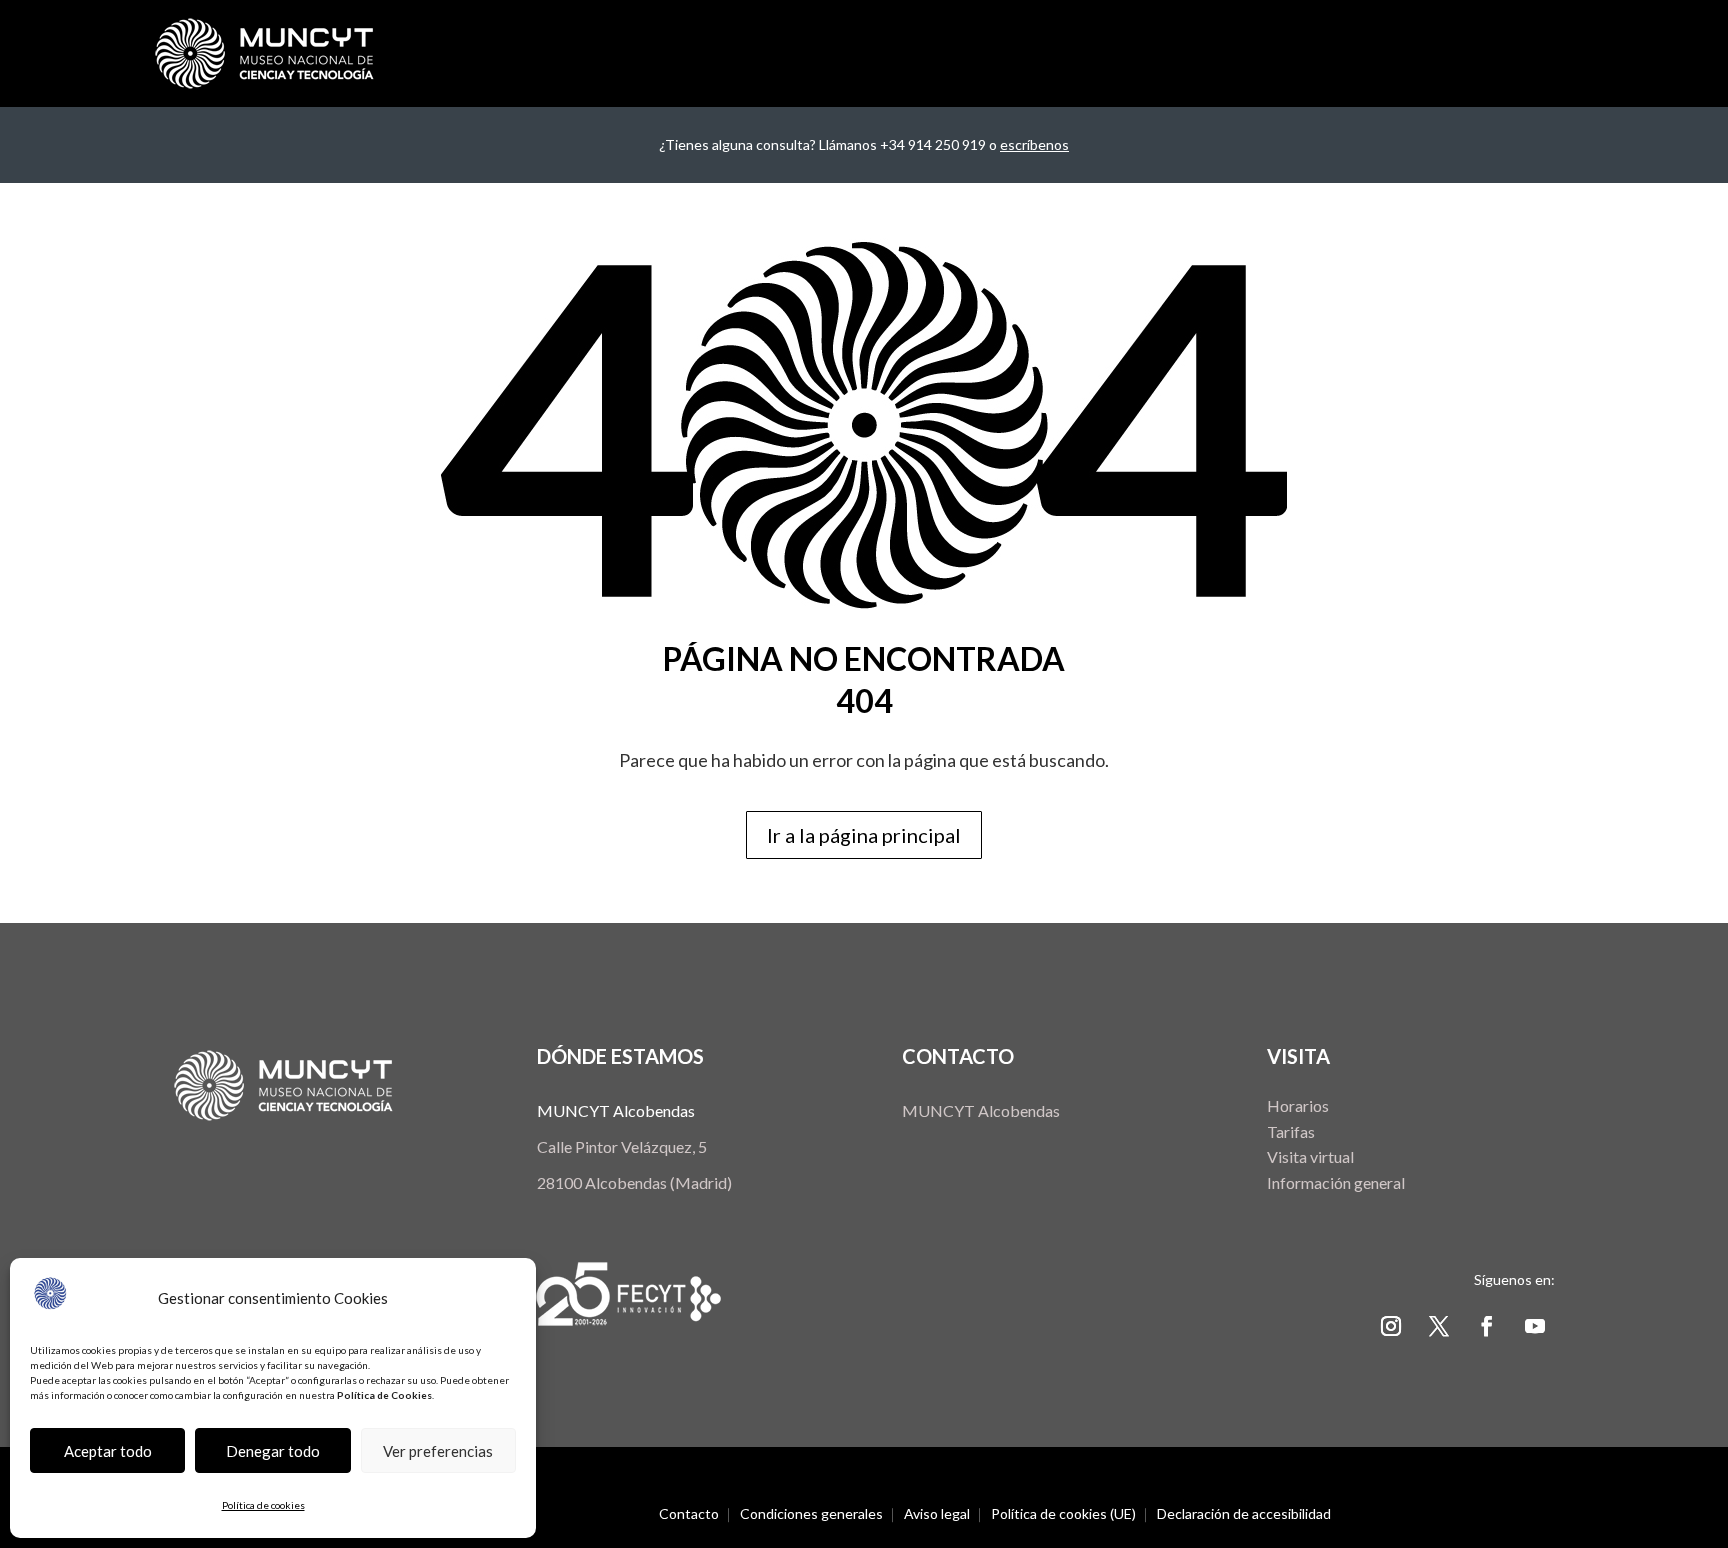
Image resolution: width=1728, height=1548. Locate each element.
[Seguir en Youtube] (1535, 1326)
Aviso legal (937, 1514)
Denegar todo (273, 1451)
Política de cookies (263, 1505)
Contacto (689, 1514)
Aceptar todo (108, 1451)
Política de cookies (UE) (1063, 1514)
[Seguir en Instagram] (1391, 1326)
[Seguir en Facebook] (1487, 1326)
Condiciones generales (811, 1514)
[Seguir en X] (1439, 1326)
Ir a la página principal (864, 835)
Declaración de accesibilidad (1244, 1514)
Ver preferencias (438, 1451)
